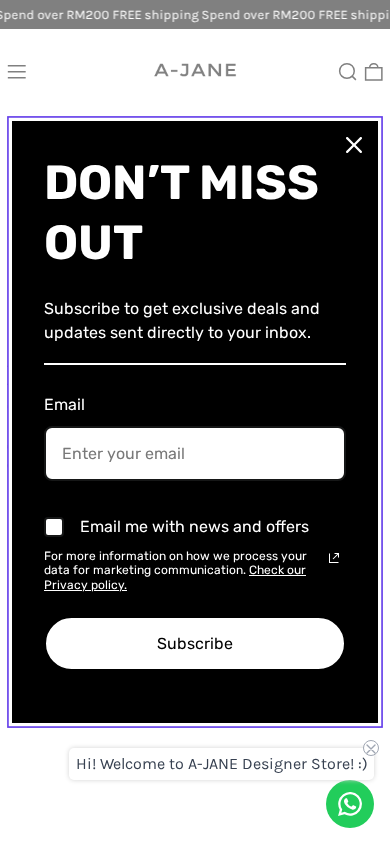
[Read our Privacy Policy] (334, 558)
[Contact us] (350, 804)
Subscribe (195, 643)
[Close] (354, 145)
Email (64, 404)
